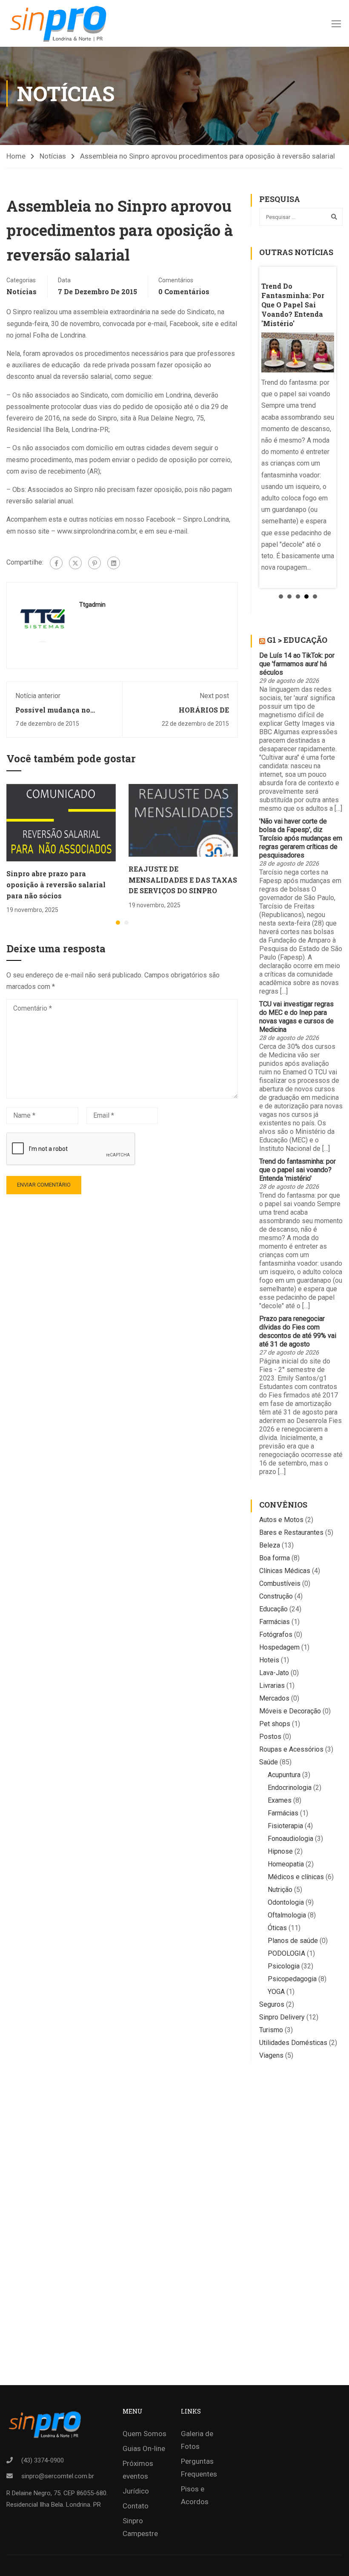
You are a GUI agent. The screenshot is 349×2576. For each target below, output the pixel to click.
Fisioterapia (285, 1826)
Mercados (274, 1698)
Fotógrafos (276, 1634)
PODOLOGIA (286, 1953)
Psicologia (284, 1966)
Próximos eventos (138, 2470)
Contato (136, 2506)
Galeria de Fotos (197, 2440)
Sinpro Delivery (282, 2017)
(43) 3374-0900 (43, 2460)
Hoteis (269, 1660)
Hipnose (280, 1851)
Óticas (277, 1928)
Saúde (269, 1762)
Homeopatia (286, 1864)
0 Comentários (184, 291)
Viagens (271, 2055)
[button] (118, 923)
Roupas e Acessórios (291, 1749)
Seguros (272, 2004)
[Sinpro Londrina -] (61, 23)
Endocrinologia (290, 1788)
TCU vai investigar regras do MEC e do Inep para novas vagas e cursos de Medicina (296, 1017)
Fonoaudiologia (290, 1839)
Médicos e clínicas (296, 1877)
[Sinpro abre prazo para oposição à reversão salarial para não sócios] (61, 822)
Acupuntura (284, 1775)
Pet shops (275, 1724)
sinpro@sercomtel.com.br (58, 2476)
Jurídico (136, 2491)
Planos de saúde (293, 1941)
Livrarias (272, 1686)
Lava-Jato (274, 1673)
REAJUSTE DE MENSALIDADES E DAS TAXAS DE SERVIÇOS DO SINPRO (183, 880)
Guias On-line (144, 2448)
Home (16, 156)
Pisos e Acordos (195, 2495)
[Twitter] (75, 563)
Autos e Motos (281, 1520)
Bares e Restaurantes (291, 1532)
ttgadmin (92, 605)
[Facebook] (56, 563)
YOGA (276, 1992)
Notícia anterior (38, 696)
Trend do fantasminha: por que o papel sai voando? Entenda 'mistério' (298, 1170)
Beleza (270, 1545)
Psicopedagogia (292, 1979)
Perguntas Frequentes (199, 2468)
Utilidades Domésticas (293, 2043)
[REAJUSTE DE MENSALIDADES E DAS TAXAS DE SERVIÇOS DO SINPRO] (183, 820)
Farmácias (275, 1622)
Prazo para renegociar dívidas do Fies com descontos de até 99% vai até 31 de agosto (298, 1331)
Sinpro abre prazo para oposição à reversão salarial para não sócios (56, 884)
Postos (270, 1737)
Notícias (53, 156)
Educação (273, 1609)
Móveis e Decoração (290, 1711)
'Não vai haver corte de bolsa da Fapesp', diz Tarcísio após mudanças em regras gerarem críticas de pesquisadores (301, 838)
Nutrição (280, 1890)
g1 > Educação (297, 640)
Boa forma (275, 1558)
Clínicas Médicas (285, 1571)
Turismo (271, 2030)
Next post (214, 696)
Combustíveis (280, 1583)
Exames (280, 1800)
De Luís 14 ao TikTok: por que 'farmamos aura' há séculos (297, 664)
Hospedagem (279, 1647)
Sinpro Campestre (140, 2527)
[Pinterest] (94, 563)
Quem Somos (144, 2434)
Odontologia (286, 1902)
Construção (276, 1596)
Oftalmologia (287, 1915)
